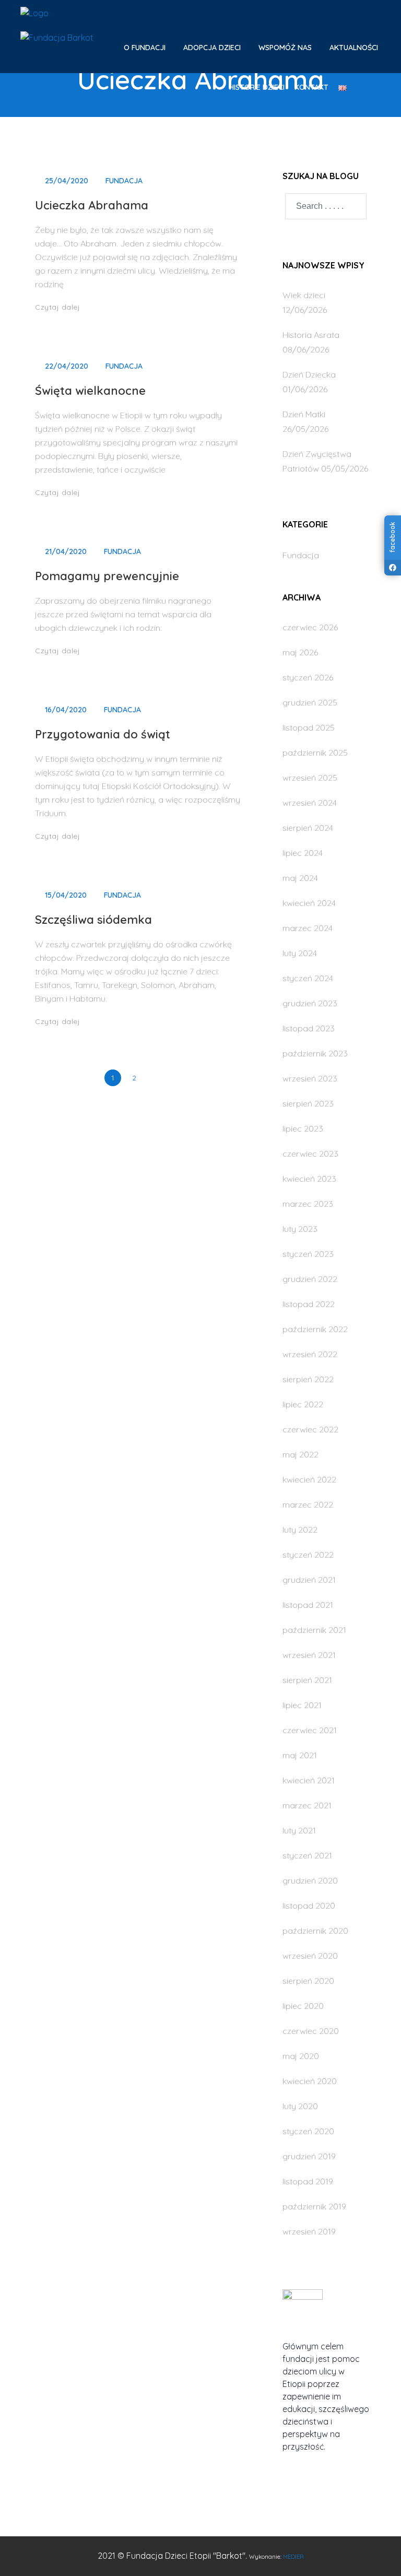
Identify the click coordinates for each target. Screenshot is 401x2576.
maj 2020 (301, 2056)
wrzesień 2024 (310, 803)
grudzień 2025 (310, 702)
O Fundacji (146, 48)
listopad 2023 (309, 1028)
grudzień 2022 (310, 1279)
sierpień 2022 (308, 1379)
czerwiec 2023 (310, 1154)
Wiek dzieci (304, 295)
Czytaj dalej (59, 307)
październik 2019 (314, 2206)
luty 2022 (300, 1530)
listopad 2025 (309, 727)
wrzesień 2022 (310, 1354)
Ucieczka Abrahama (92, 205)
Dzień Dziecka (309, 374)
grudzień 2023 (310, 1003)
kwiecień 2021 (309, 1780)
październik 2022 (315, 1329)
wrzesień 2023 (310, 1078)
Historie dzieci (257, 87)
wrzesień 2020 (310, 1956)
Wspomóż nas (286, 48)
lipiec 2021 (302, 1705)
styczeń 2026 (308, 677)
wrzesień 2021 (309, 1655)
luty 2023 (300, 1229)
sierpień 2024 (308, 828)
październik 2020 (315, 1931)
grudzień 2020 (310, 1880)
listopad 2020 (309, 1905)
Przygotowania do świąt (103, 734)
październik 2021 (314, 1630)
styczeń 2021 (307, 1855)
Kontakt (311, 87)
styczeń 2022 (308, 1555)
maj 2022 (300, 1454)
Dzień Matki (304, 414)
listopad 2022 (309, 1304)
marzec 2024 (308, 928)
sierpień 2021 (307, 1680)
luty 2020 (300, 2106)
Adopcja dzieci (213, 48)
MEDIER (293, 2557)
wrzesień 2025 (310, 778)
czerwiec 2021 (310, 1730)
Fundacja (124, 181)
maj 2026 (300, 652)
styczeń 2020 (308, 2131)
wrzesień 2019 (309, 2231)
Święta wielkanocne (90, 391)
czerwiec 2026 (310, 627)
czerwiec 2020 (311, 2031)
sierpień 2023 (308, 1103)
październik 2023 (315, 1053)
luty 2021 (299, 1830)
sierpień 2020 (308, 1981)
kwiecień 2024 (309, 903)
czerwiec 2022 (310, 1429)
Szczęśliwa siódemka (93, 920)
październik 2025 (315, 752)
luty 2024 (300, 953)
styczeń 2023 (308, 1254)
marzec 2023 (308, 1204)
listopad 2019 (308, 2181)
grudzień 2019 (309, 2156)
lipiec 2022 (303, 1404)
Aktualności (354, 48)
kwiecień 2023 (309, 1179)
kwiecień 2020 (310, 2081)
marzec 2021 (307, 1805)
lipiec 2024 (303, 853)
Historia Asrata (311, 335)
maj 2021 (300, 1755)
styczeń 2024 (308, 978)
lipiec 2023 (303, 1128)
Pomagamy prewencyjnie (107, 576)
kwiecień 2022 (309, 1479)
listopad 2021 (308, 1605)
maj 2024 (300, 878)
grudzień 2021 (309, 1580)
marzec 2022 (308, 1504)
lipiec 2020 (303, 2006)
